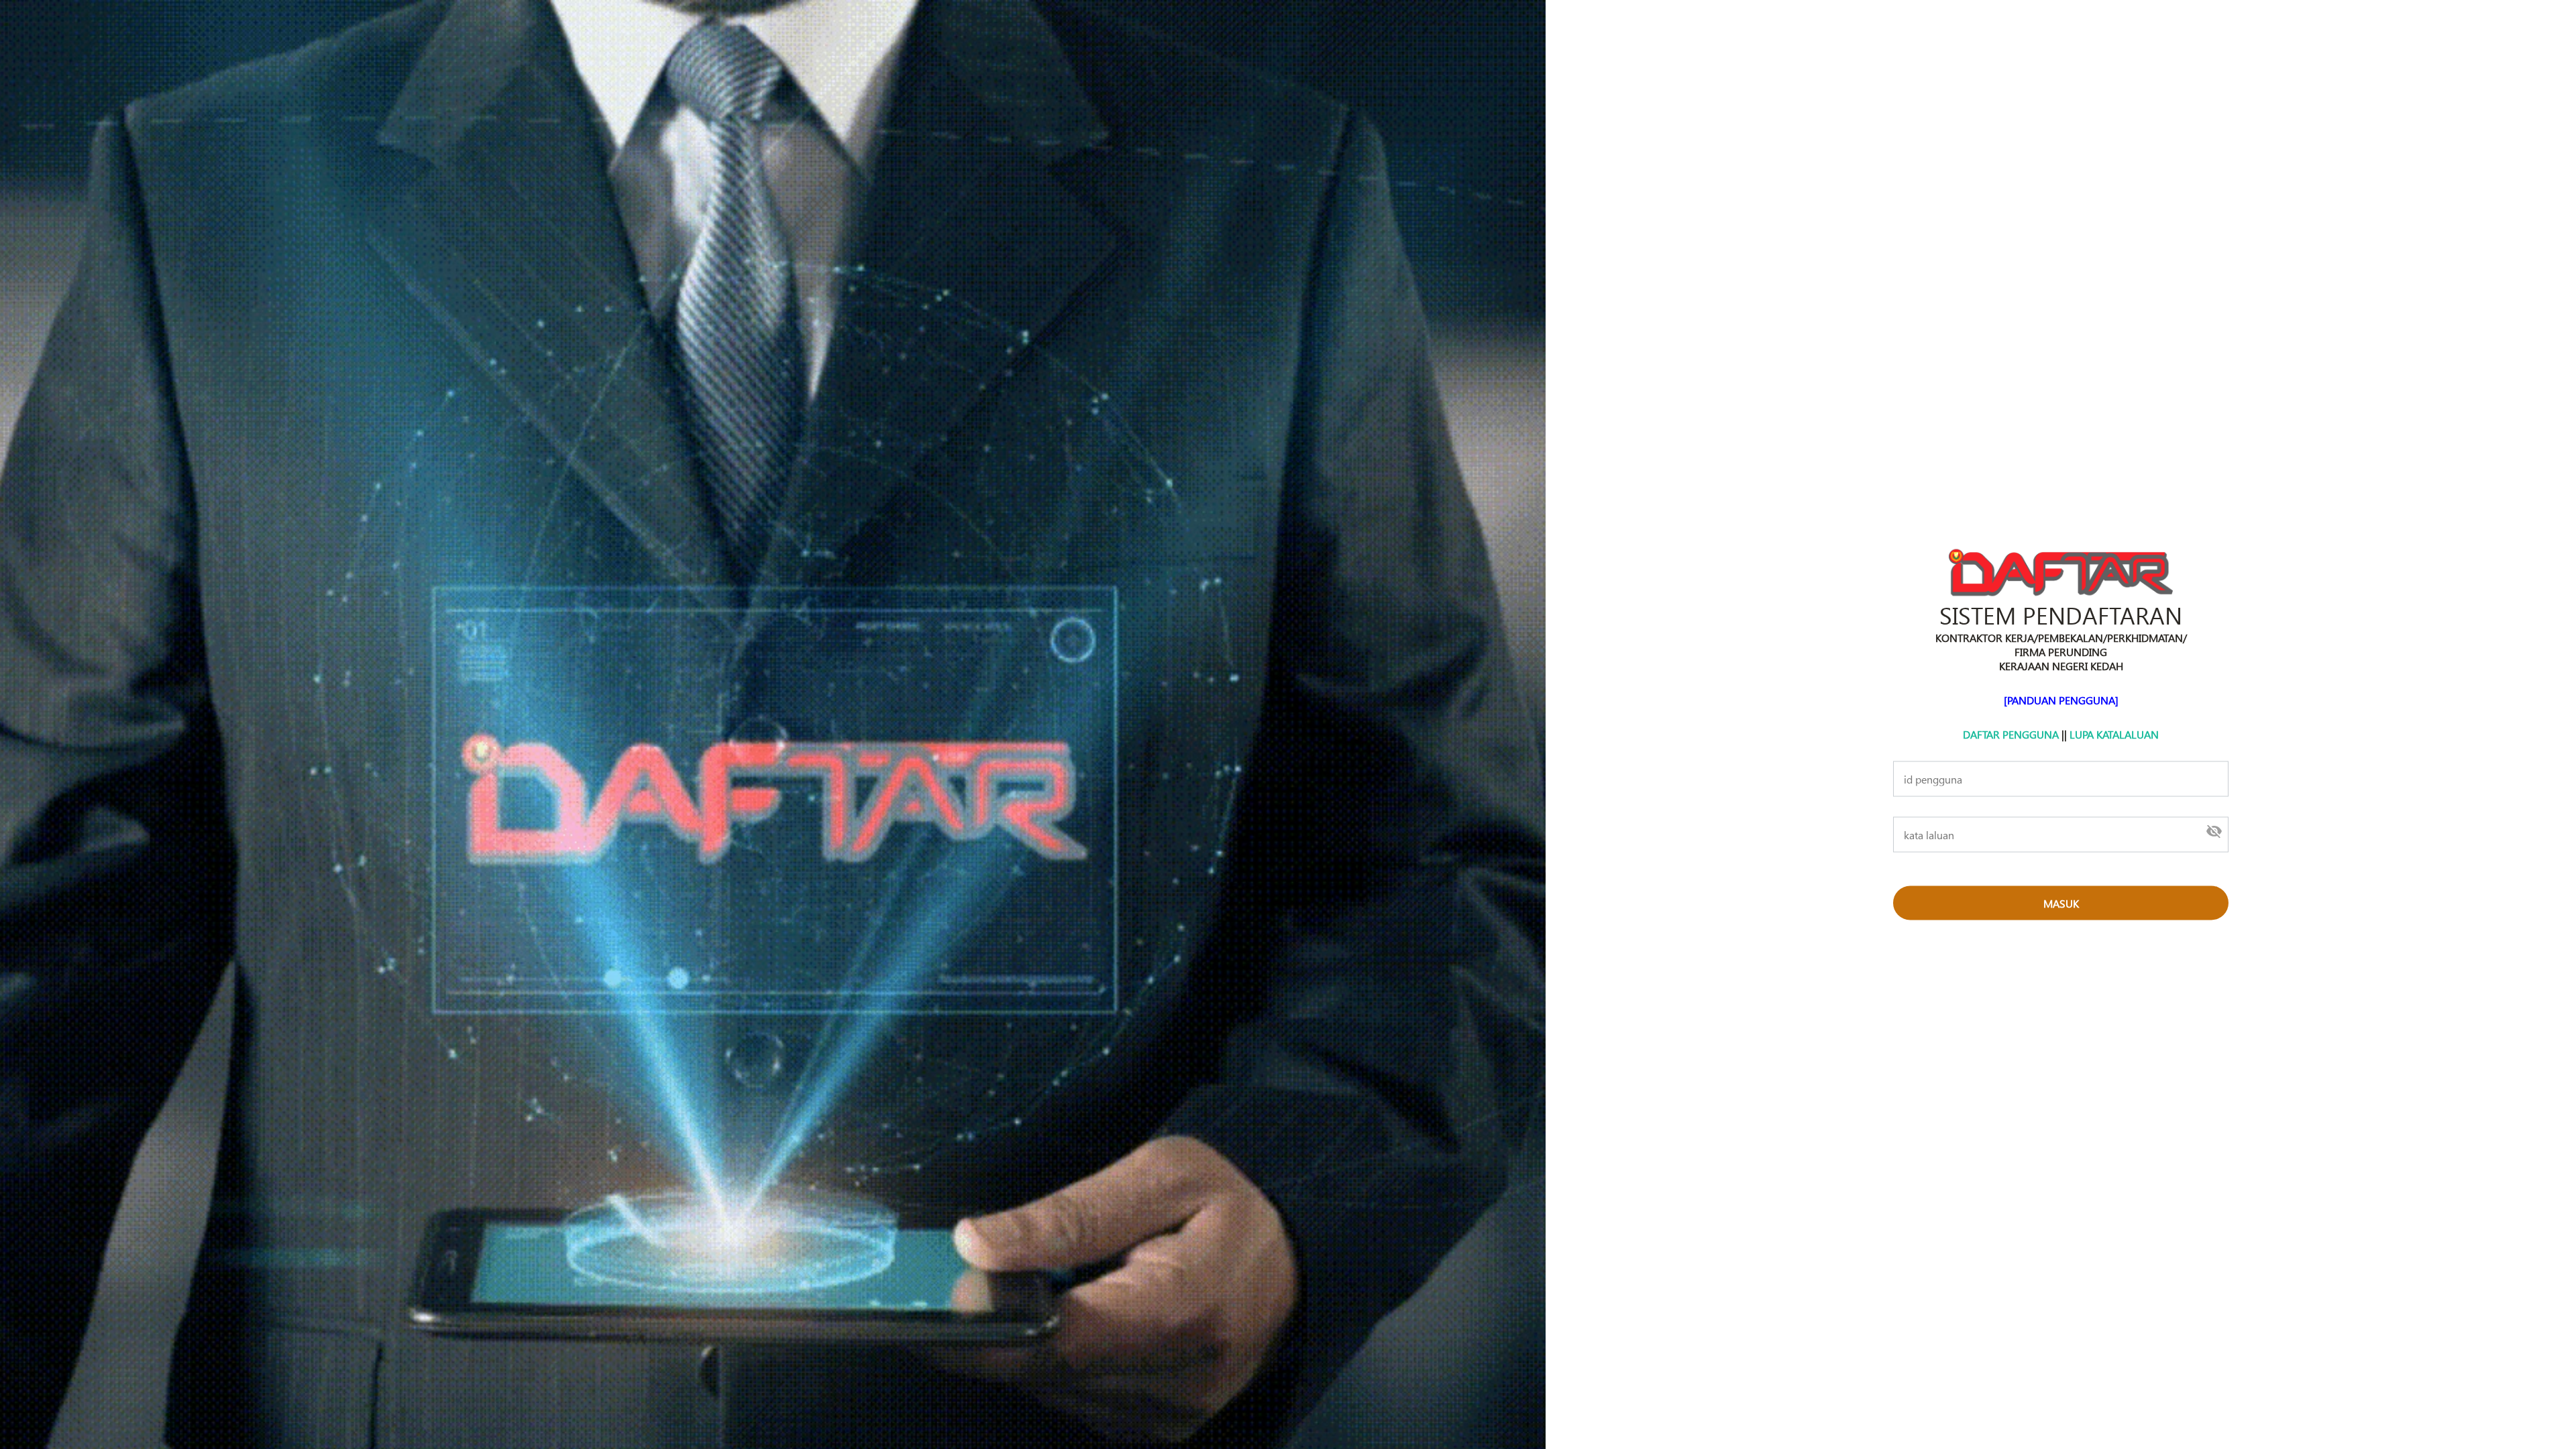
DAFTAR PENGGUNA (2011, 734)
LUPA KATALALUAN (2114, 734)
